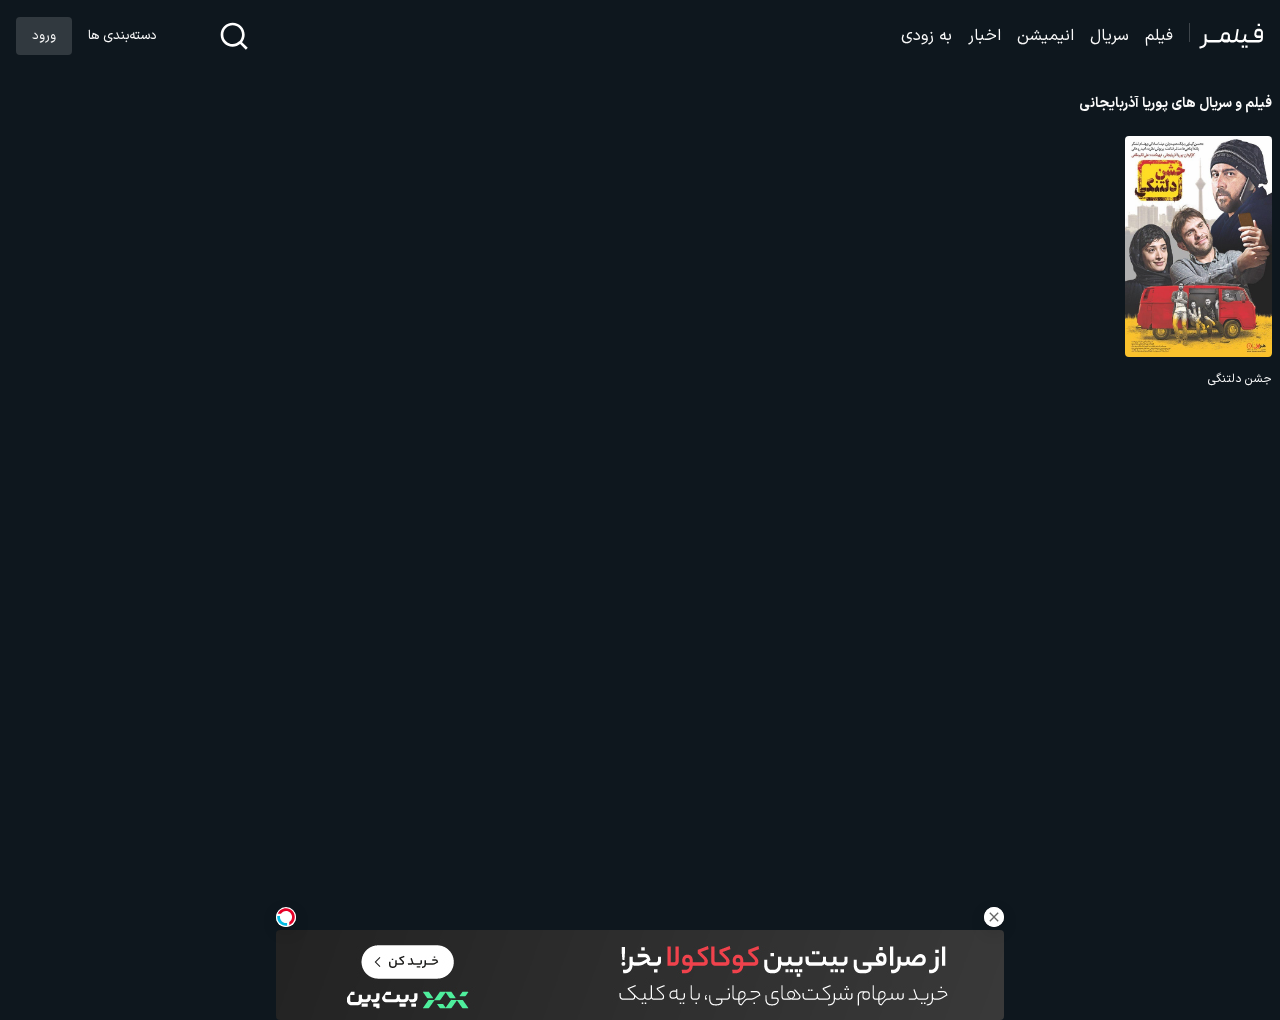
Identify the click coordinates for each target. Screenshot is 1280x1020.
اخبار (984, 36)
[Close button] (994, 917)
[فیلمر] (1226, 36)
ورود (44, 36)
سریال (1109, 36)
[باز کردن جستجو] (234, 36)
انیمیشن (1045, 36)
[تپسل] (286, 917)
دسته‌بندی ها (122, 36)
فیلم (1159, 36)
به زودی (926, 36)
